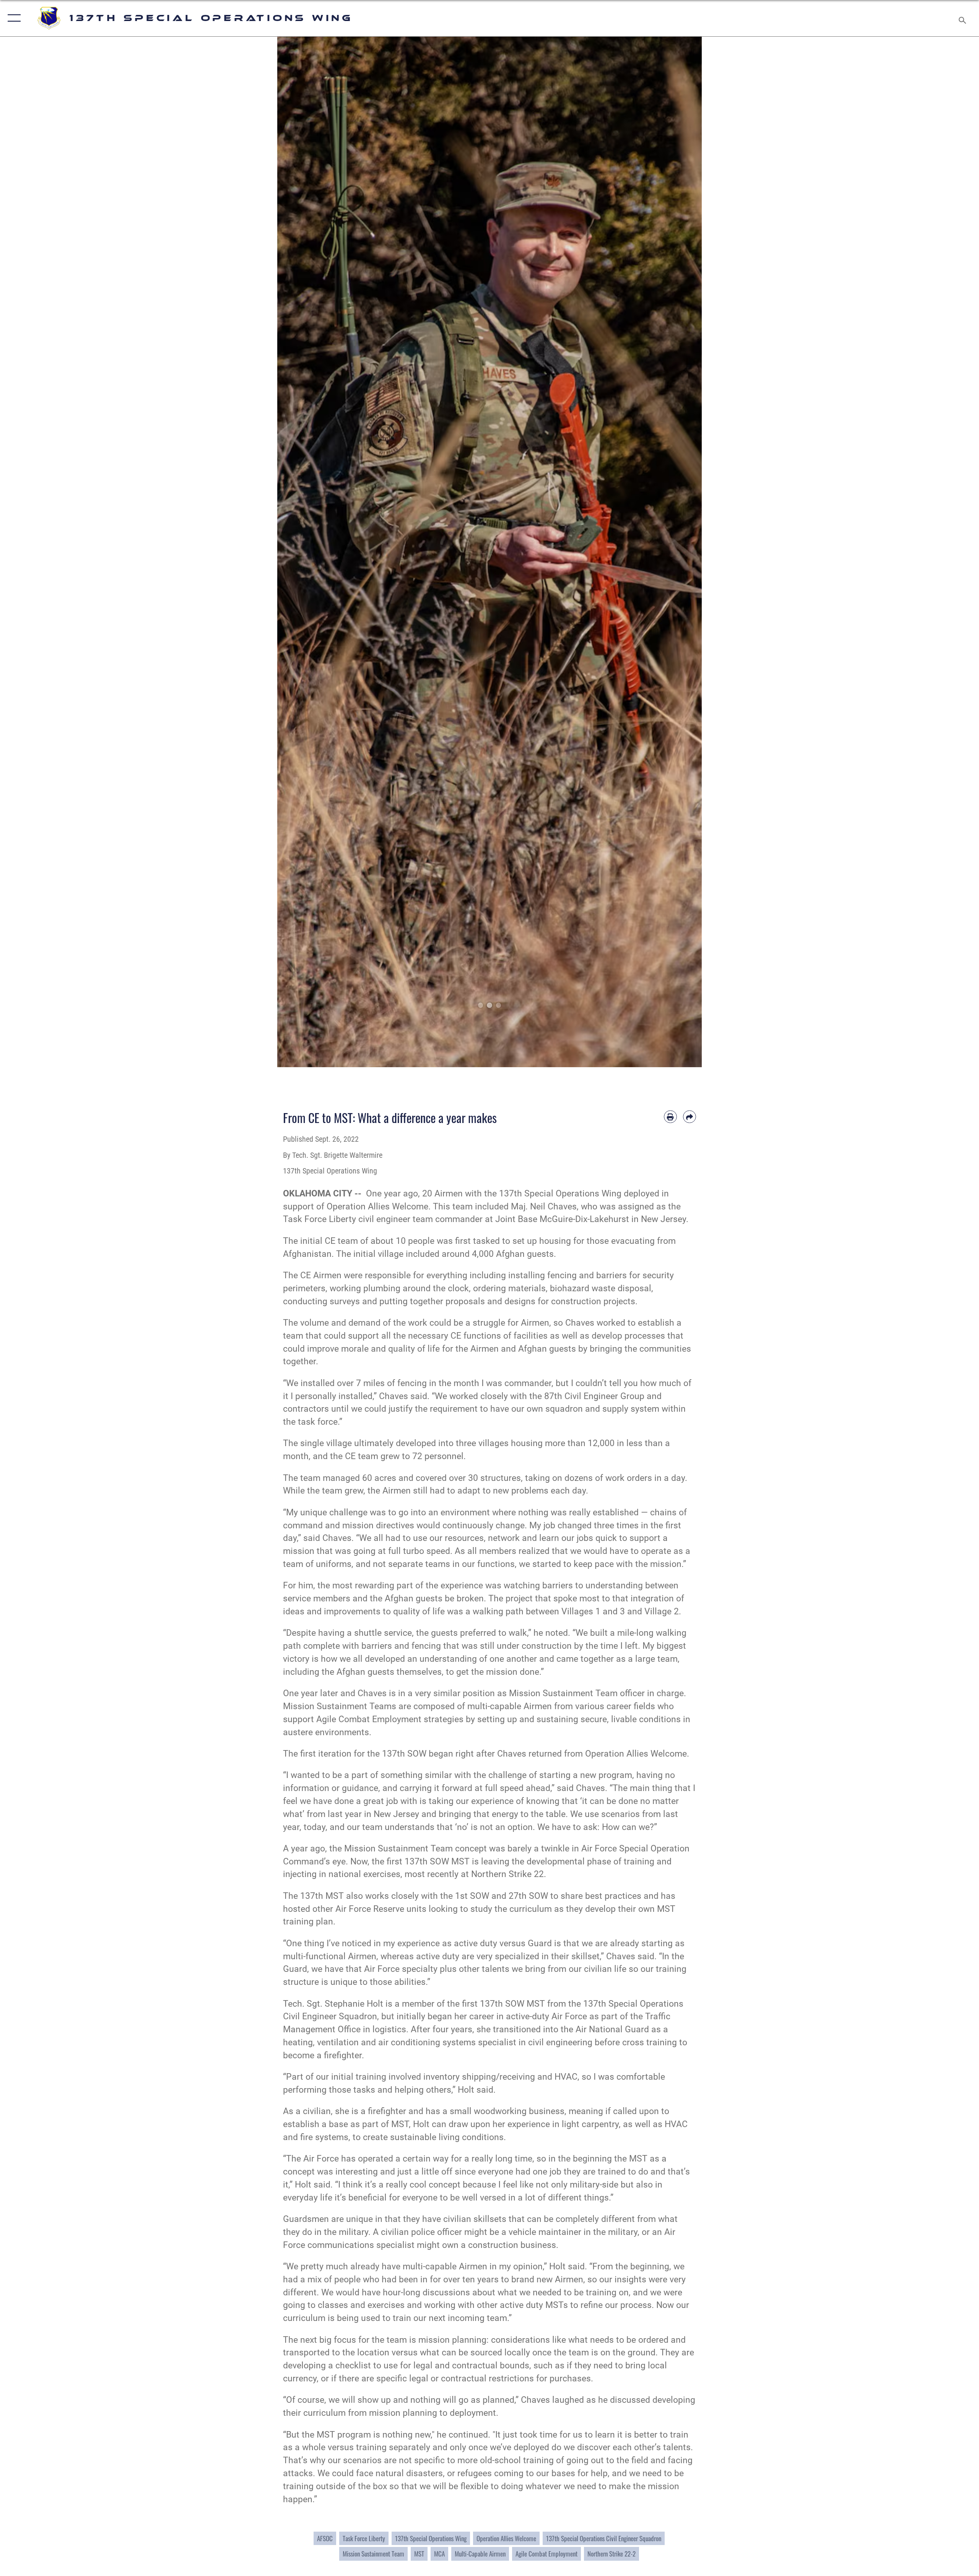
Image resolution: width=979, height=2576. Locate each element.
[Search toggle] (963, 18)
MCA (439, 2554)
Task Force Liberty (364, 2538)
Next (681, 552)
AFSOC (325, 2538)
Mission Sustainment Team (373, 2554)
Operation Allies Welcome (506, 2538)
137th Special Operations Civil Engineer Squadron (604, 2538)
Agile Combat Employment (546, 2554)
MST (419, 2554)
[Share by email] (690, 1117)
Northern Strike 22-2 (611, 2554)
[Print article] (670, 1117)
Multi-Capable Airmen (480, 2554)
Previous (298, 552)
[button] (12, 18)
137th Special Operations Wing (431, 2538)
